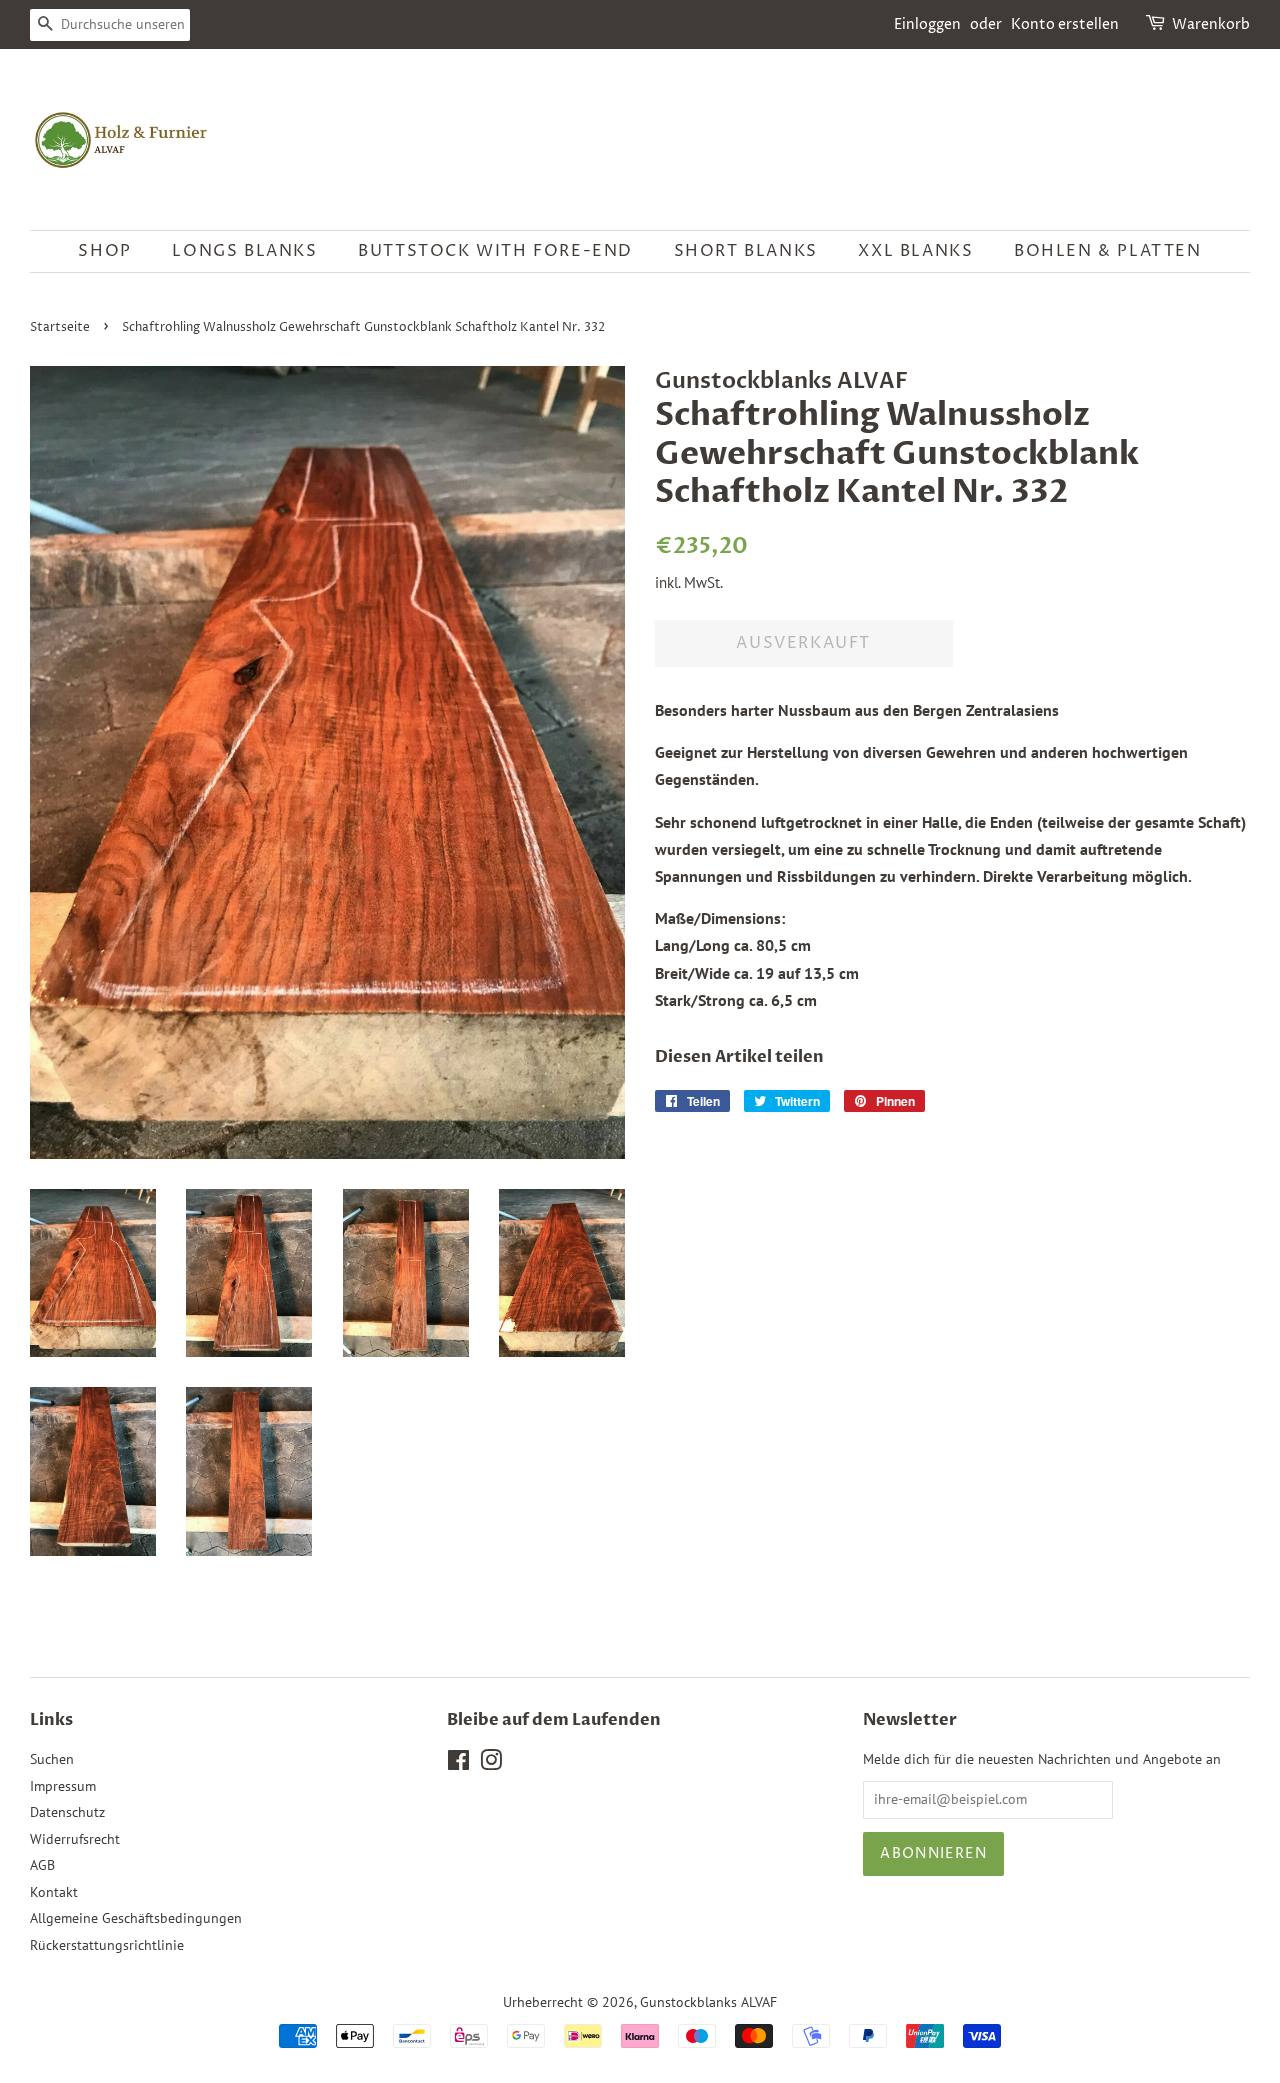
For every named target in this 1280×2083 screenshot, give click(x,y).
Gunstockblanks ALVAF (708, 2002)
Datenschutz (67, 1812)
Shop (104, 251)
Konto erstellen (1065, 24)
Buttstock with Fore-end (495, 251)
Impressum (63, 1786)
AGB (42, 1865)
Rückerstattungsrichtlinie (107, 1945)
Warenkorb (1211, 24)
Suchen (52, 1759)
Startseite (60, 327)
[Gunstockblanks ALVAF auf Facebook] (458, 1764)
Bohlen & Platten (1108, 251)
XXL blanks (915, 251)
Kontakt (54, 1892)
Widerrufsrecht (75, 1839)
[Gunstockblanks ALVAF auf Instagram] (491, 1764)
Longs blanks (244, 251)
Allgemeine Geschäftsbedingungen (136, 1918)
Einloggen (927, 24)
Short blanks (746, 251)
